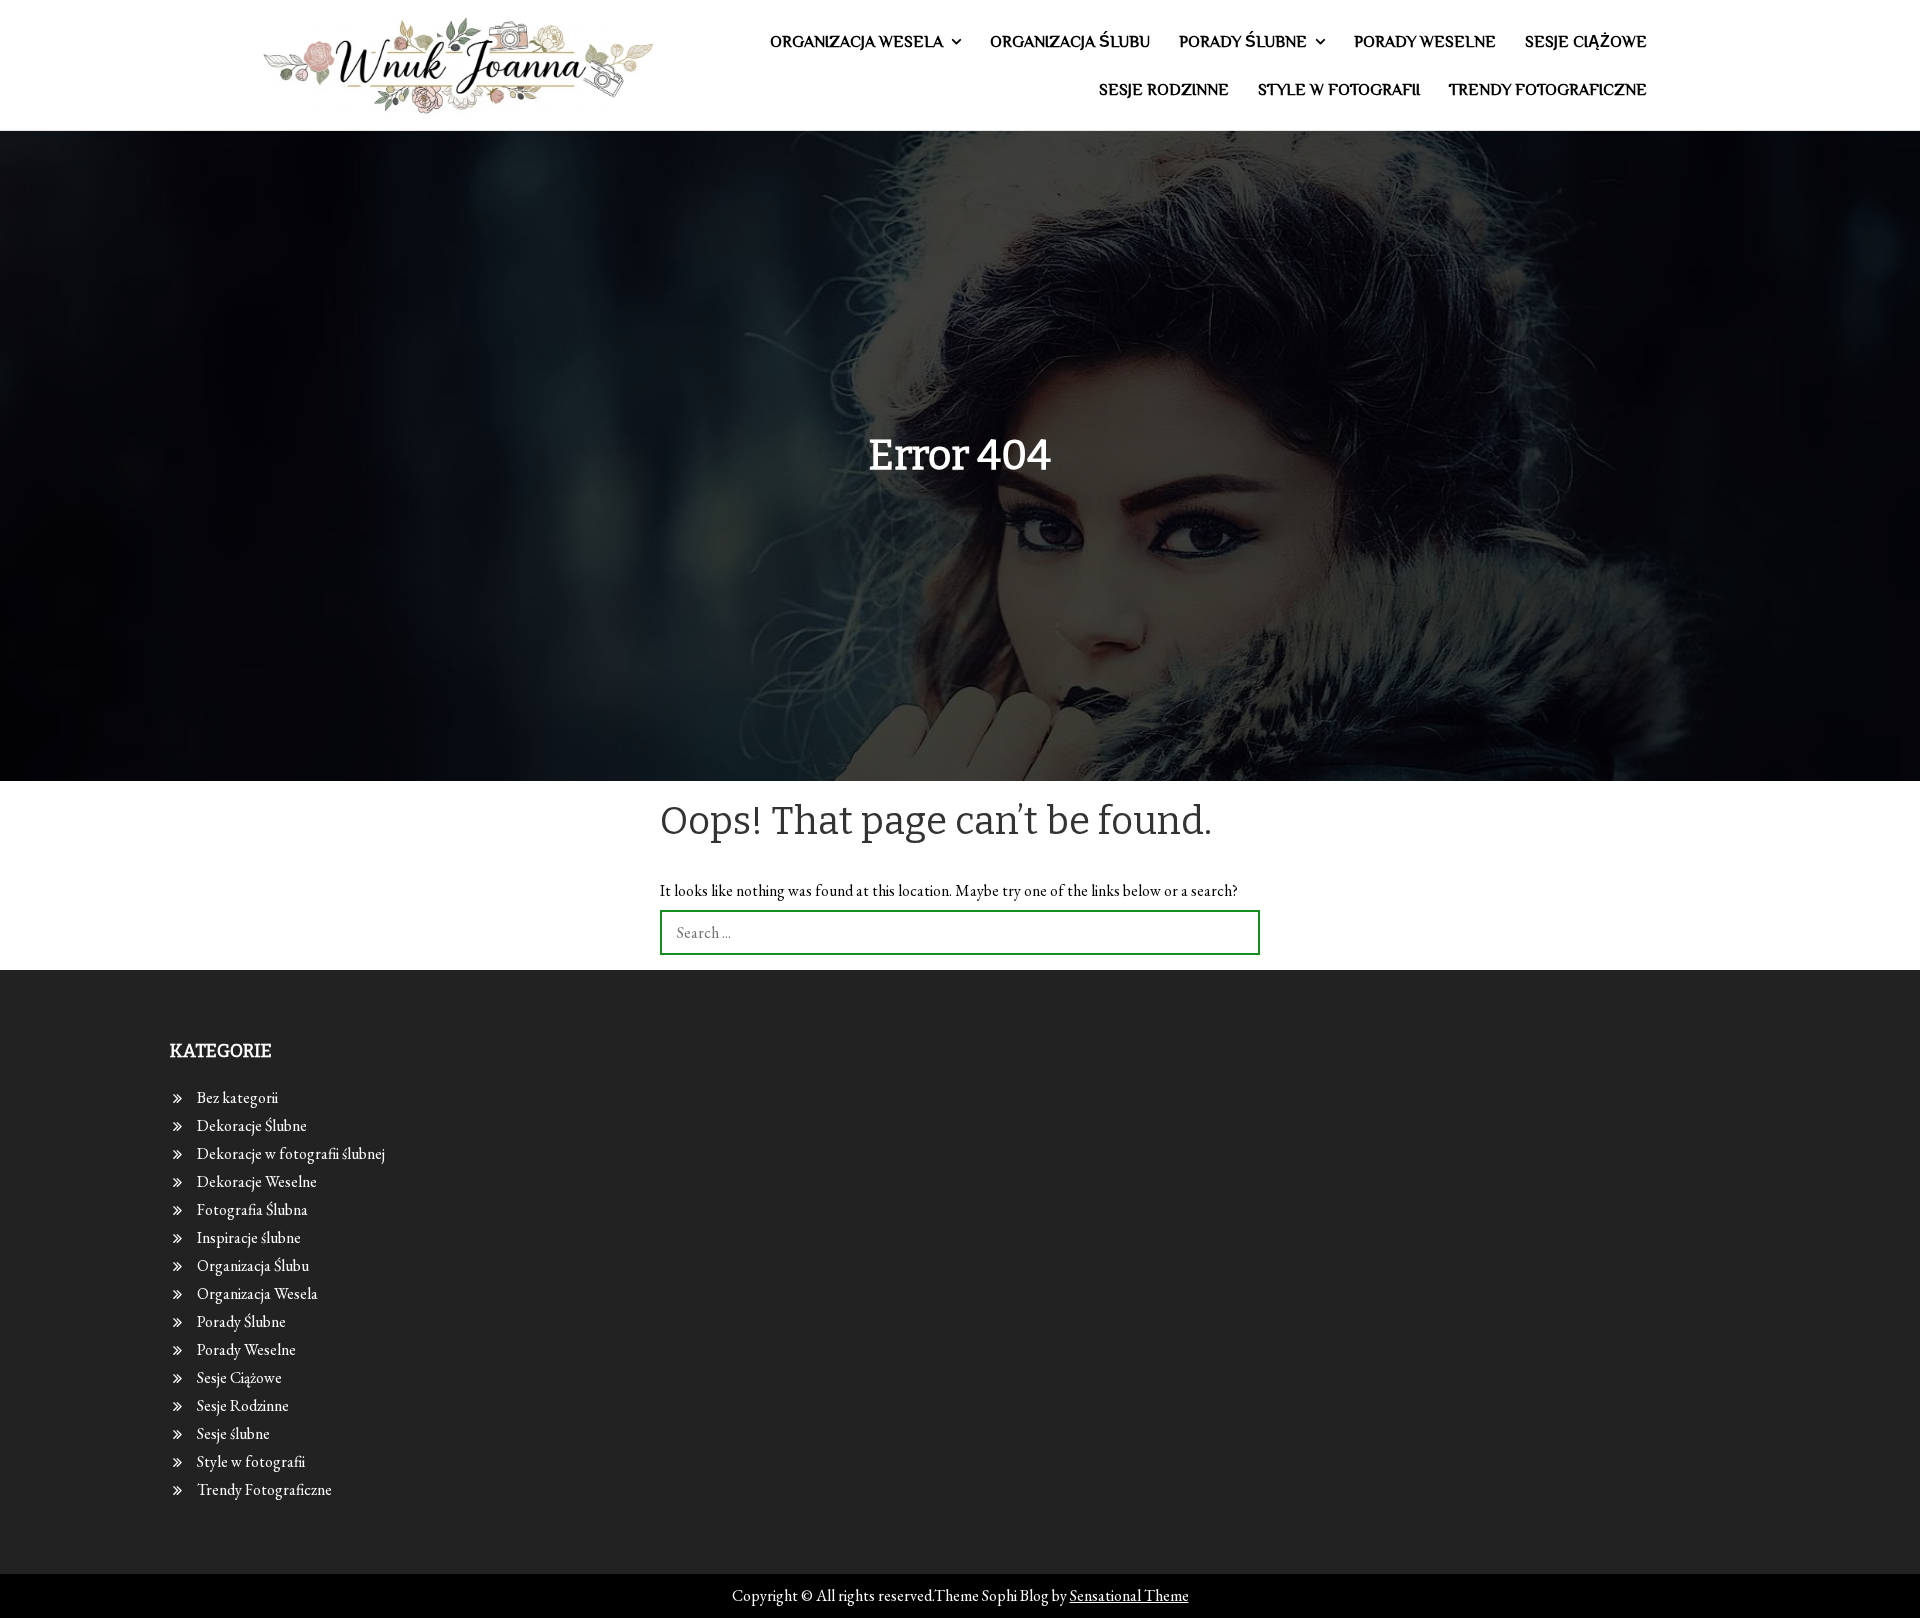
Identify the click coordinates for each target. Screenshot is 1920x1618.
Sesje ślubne (233, 1433)
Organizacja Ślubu (1070, 42)
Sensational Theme (1129, 1595)
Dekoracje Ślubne (252, 1125)
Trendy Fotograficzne (1548, 90)
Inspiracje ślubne (249, 1237)
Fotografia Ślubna (252, 1209)
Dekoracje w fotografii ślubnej (291, 1153)
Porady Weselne (1425, 42)
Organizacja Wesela (856, 42)
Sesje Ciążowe (1586, 42)
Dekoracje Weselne (257, 1181)
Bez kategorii (237, 1097)
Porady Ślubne (1243, 42)
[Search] (1237, 932)
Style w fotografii (1339, 90)
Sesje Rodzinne (1164, 90)
